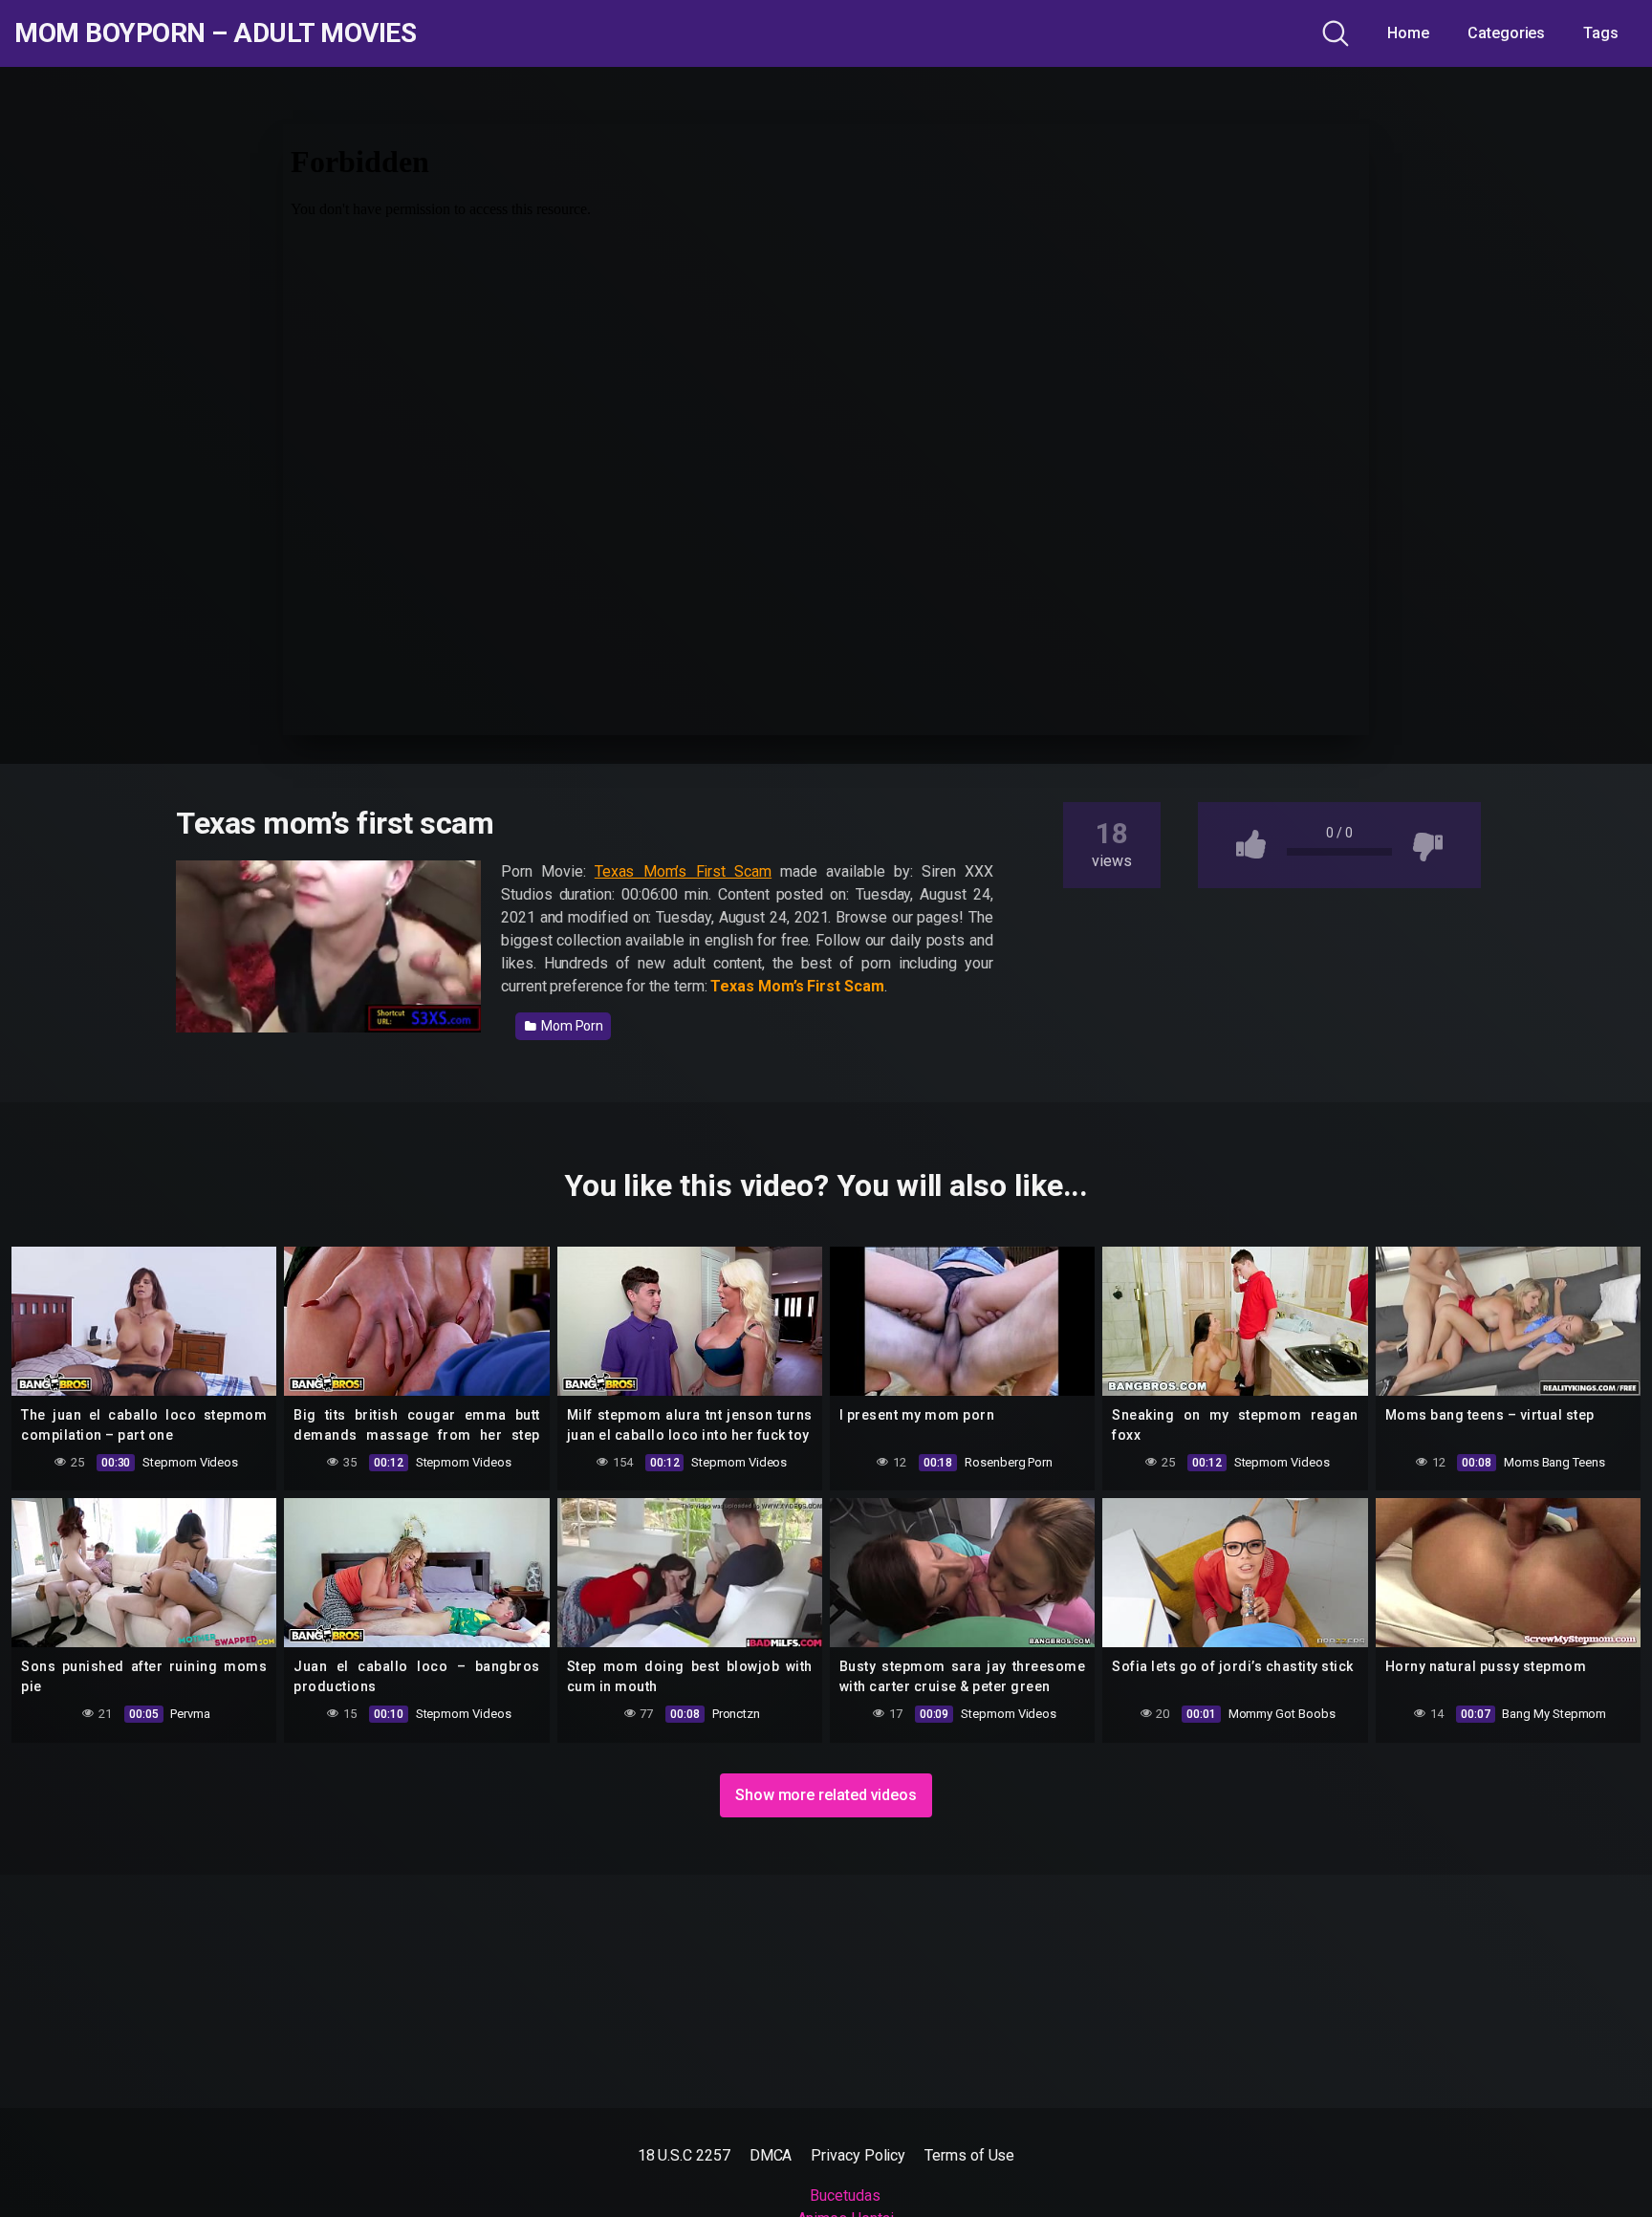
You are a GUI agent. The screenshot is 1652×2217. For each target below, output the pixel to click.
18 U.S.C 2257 (684, 2155)
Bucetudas (845, 2195)
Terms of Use (969, 2155)
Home (1408, 33)
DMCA (771, 2155)
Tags (1601, 33)
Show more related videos (826, 1795)
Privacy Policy (858, 2155)
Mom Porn (571, 1026)
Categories (1506, 33)
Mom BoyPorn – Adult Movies (215, 33)
